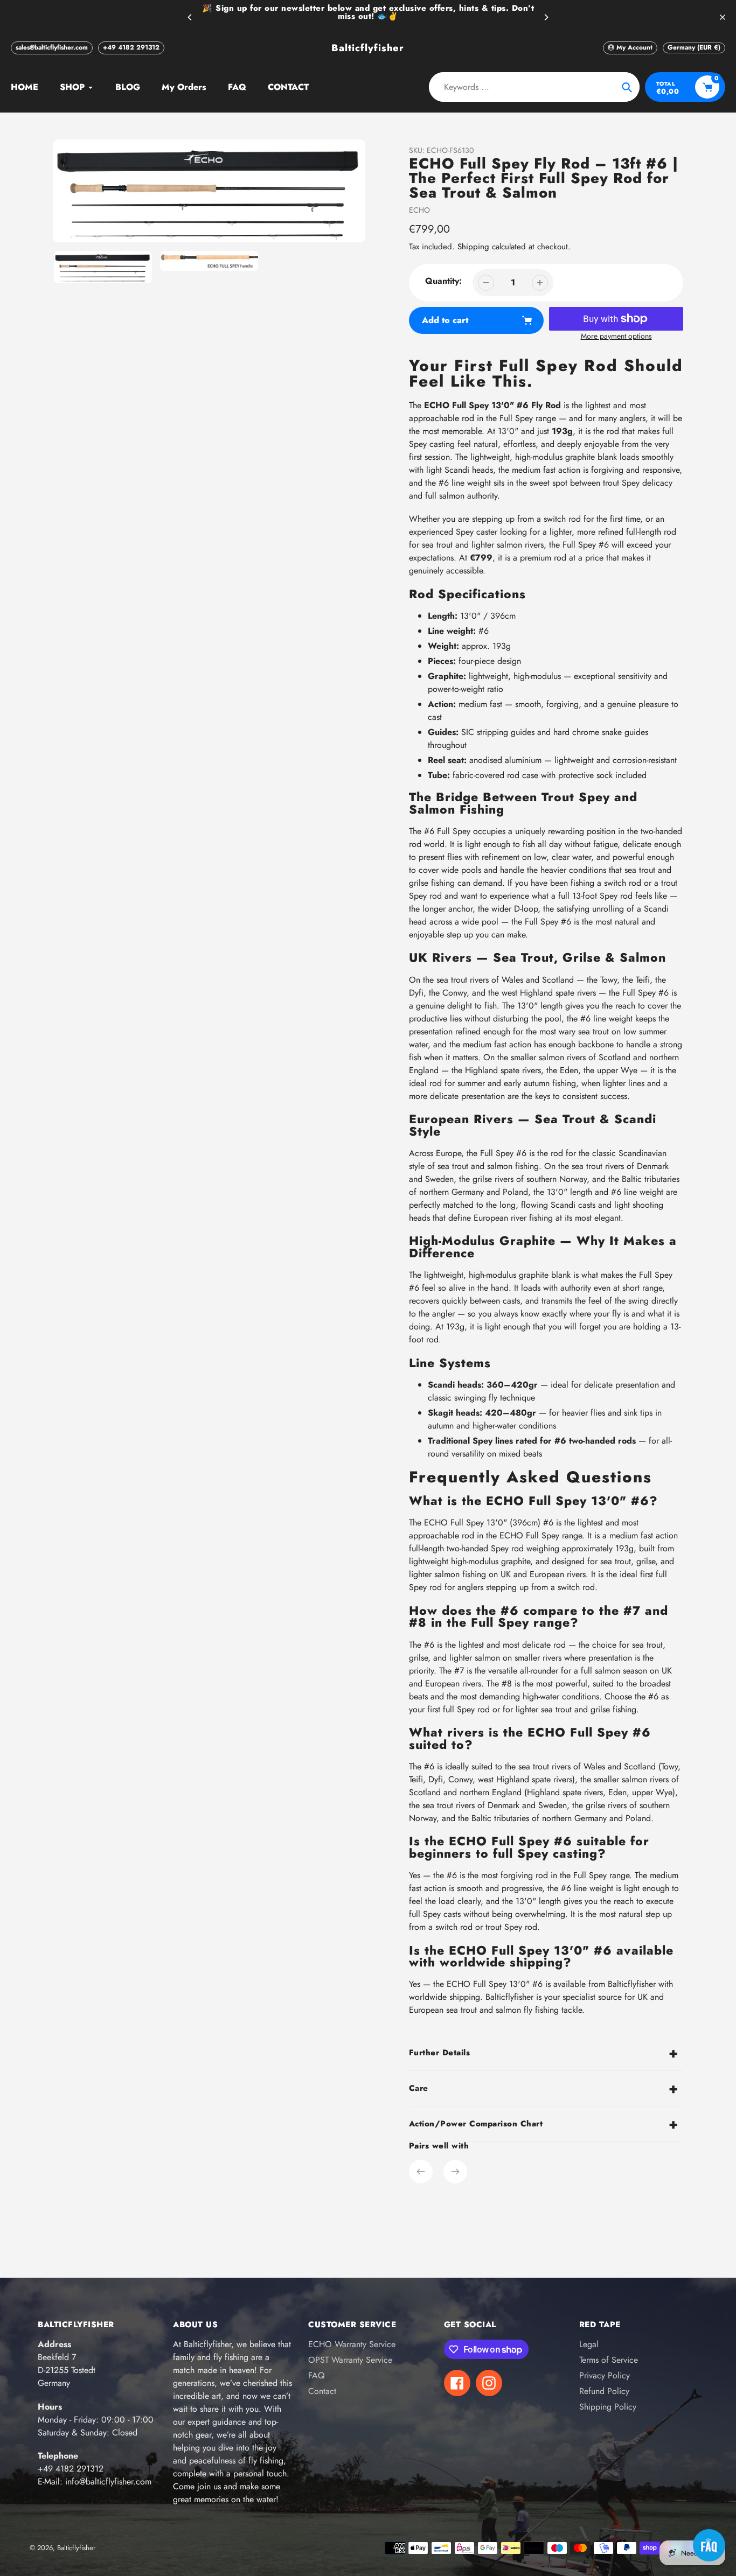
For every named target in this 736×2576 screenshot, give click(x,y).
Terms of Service (609, 2360)
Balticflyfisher (368, 48)
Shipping (473, 247)
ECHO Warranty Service (352, 2344)
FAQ (317, 2375)
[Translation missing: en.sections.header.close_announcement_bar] (723, 17)
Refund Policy (604, 2391)
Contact (322, 2391)
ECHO (419, 210)
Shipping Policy (608, 2407)
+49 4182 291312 (131, 47)
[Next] (546, 17)
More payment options (616, 336)
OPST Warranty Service (350, 2360)
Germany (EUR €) (694, 47)
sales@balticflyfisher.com (52, 47)
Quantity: (443, 281)
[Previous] (190, 17)
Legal (589, 2344)
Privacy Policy (605, 2375)
